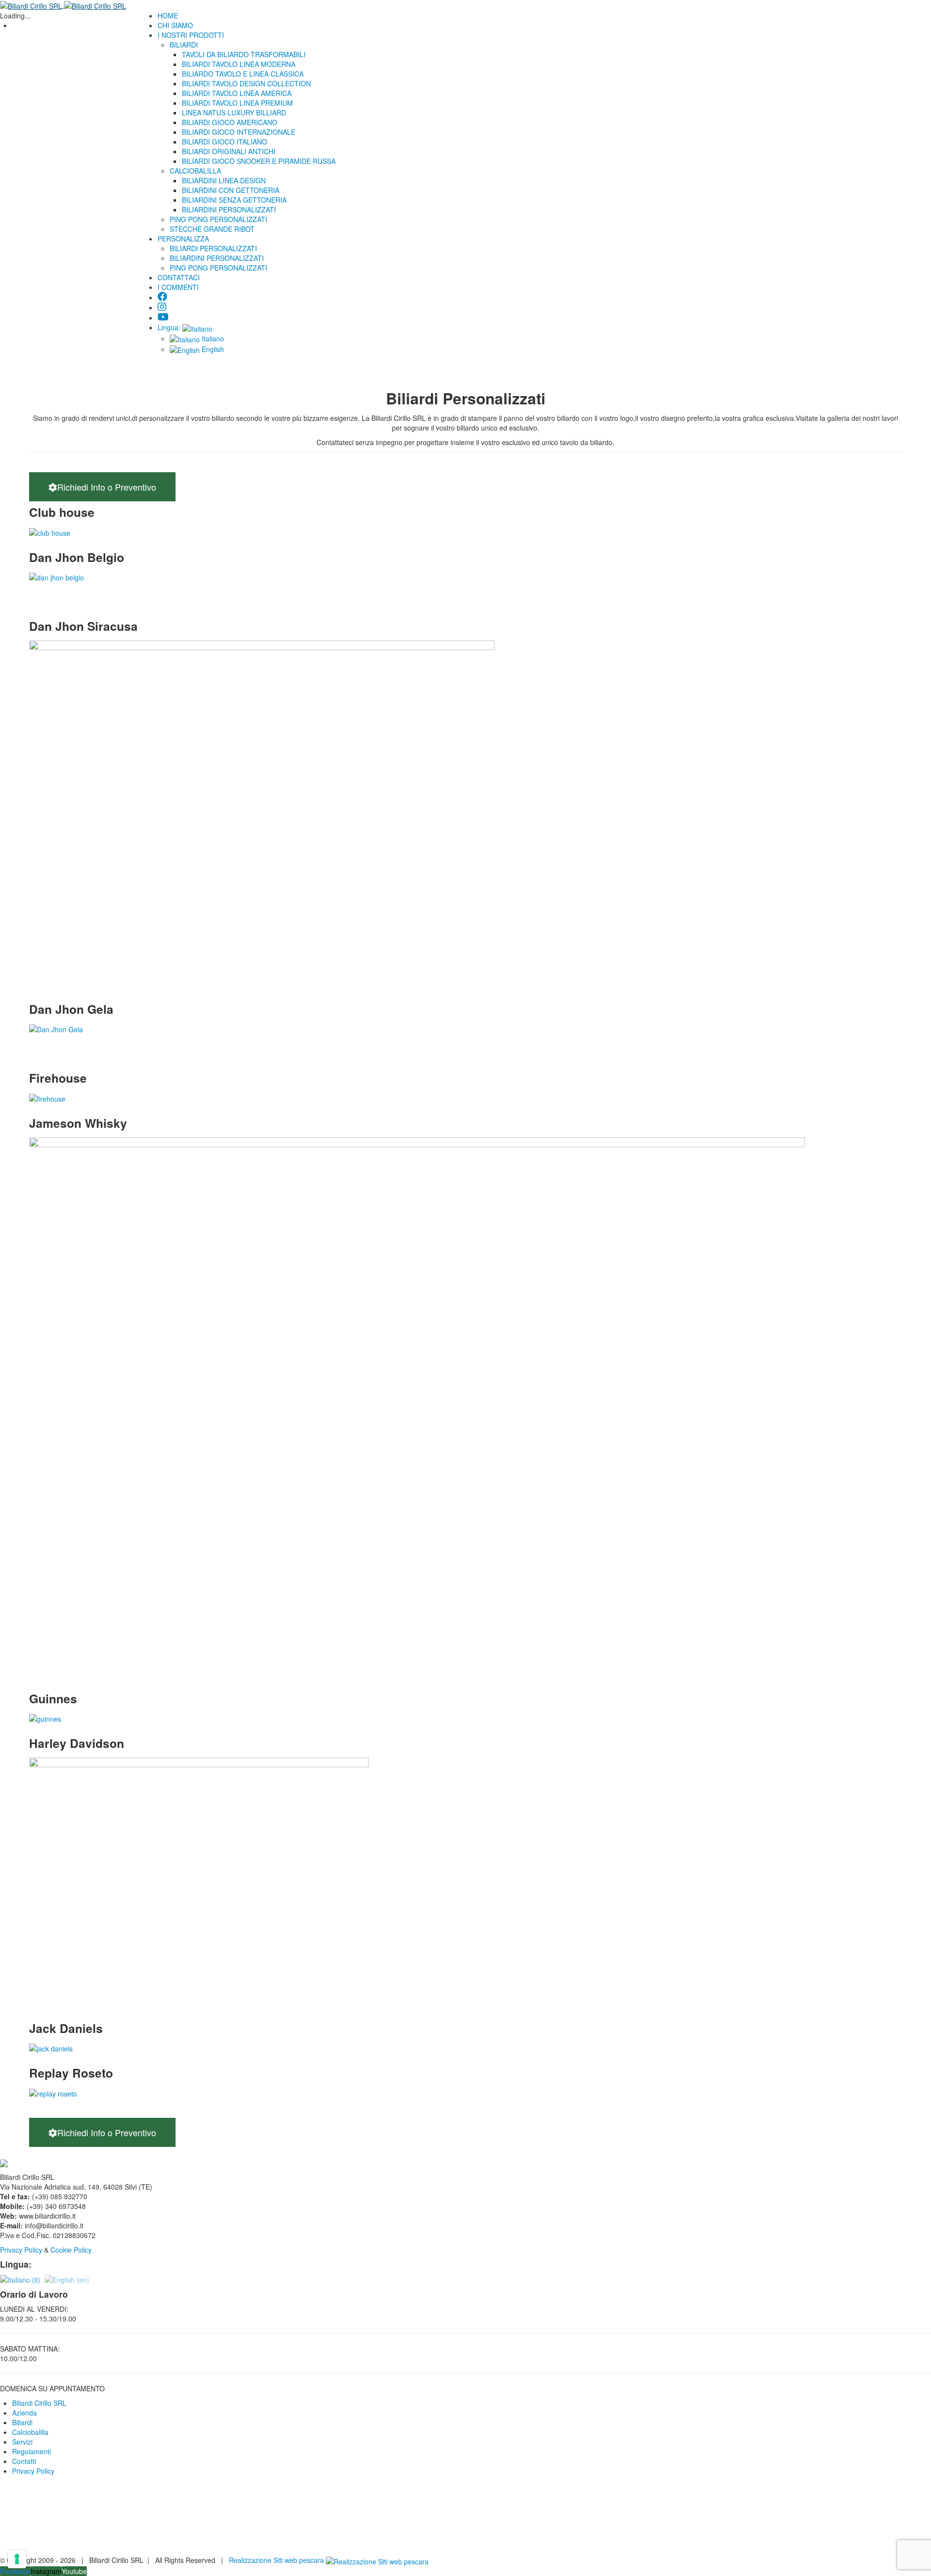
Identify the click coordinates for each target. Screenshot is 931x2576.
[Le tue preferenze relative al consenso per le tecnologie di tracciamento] (17, 2559)
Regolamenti (32, 2451)
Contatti (24, 2461)
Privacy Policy (21, 2250)
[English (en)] (67, 2279)
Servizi (22, 2442)
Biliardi (22, 2422)
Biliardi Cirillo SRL (39, 2403)
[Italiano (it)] (20, 2279)
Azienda (24, 2413)
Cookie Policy (72, 2250)
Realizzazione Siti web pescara (276, 2560)
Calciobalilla (30, 2432)
